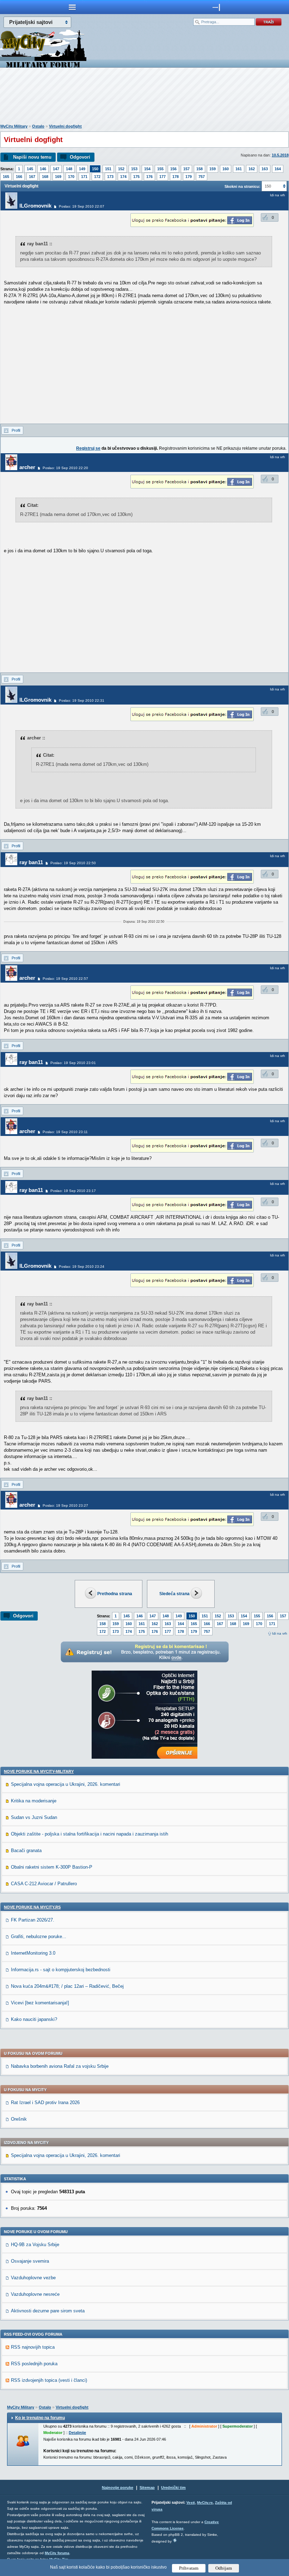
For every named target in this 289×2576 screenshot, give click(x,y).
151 (108, 169)
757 (202, 177)
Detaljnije (77, 2433)
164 (278, 169)
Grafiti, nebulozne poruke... (39, 1936)
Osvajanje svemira (30, 2261)
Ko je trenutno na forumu (40, 2418)
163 (265, 169)
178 (176, 177)
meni (72, 7)
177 (162, 177)
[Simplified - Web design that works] (175, 2540)
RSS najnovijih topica (33, 2347)
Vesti (191, 2503)
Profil (16, 430)
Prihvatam (189, 2568)
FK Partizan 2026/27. (33, 1920)
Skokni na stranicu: (242, 186)
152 (121, 169)
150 (95, 169)
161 (239, 169)
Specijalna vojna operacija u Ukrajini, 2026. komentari (66, 1784)
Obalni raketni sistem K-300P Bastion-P (52, 1867)
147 (56, 169)
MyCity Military (14, 126)
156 (173, 169)
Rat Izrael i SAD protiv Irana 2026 (45, 2102)
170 (71, 177)
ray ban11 (31, 862)
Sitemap (147, 2488)
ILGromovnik (35, 206)
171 (84, 177)
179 (189, 177)
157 (186, 169)
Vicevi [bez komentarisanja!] (40, 2003)
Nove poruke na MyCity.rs (32, 1907)
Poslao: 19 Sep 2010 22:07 (82, 206)
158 (199, 169)
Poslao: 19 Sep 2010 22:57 (65, 979)
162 (252, 169)
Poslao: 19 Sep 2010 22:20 (65, 468)
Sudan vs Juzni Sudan (34, 1817)
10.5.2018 (280, 155)
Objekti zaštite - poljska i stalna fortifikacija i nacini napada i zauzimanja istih (90, 1834)
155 (160, 169)
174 (123, 177)
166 (19, 177)
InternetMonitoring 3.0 (33, 1953)
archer (27, 467)
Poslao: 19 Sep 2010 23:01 (73, 1063)
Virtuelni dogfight (65, 126)
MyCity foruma (57, 2553)
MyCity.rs (205, 2503)
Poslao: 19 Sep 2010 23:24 (82, 1267)
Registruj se (88, 448)
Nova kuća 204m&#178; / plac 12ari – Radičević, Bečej (67, 1986)
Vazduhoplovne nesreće (35, 2294)
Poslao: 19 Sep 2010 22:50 (73, 863)
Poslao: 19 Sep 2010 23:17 (73, 1191)
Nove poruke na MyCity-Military (39, 1771)
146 (43, 169)
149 (82, 169)
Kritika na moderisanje (34, 1801)
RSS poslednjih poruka (34, 2364)
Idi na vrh (280, 1633)
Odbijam (224, 2568)
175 (136, 177)
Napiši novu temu (32, 157)
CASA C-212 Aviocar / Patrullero (44, 1884)
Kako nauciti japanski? (34, 2019)
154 (147, 169)
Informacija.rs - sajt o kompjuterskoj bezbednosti (61, 1970)
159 (213, 169)
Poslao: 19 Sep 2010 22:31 (82, 700)
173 (110, 177)
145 (30, 169)
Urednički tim (173, 2488)
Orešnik (19, 2119)
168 (45, 177)
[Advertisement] (144, 97)
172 (97, 177)
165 (6, 177)
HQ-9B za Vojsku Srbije (35, 2245)
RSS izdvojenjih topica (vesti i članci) (49, 2380)
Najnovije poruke (118, 2488)
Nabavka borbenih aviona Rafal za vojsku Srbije (60, 2066)
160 (226, 169)
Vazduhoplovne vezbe (33, 2278)
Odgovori (80, 157)
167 (32, 177)
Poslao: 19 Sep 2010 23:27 (65, 1505)
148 (69, 169)
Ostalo (38, 126)
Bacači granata (26, 1850)
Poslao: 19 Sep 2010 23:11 (65, 1132)
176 (149, 177)
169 (58, 177)
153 (134, 169)
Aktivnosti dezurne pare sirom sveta (48, 2311)
